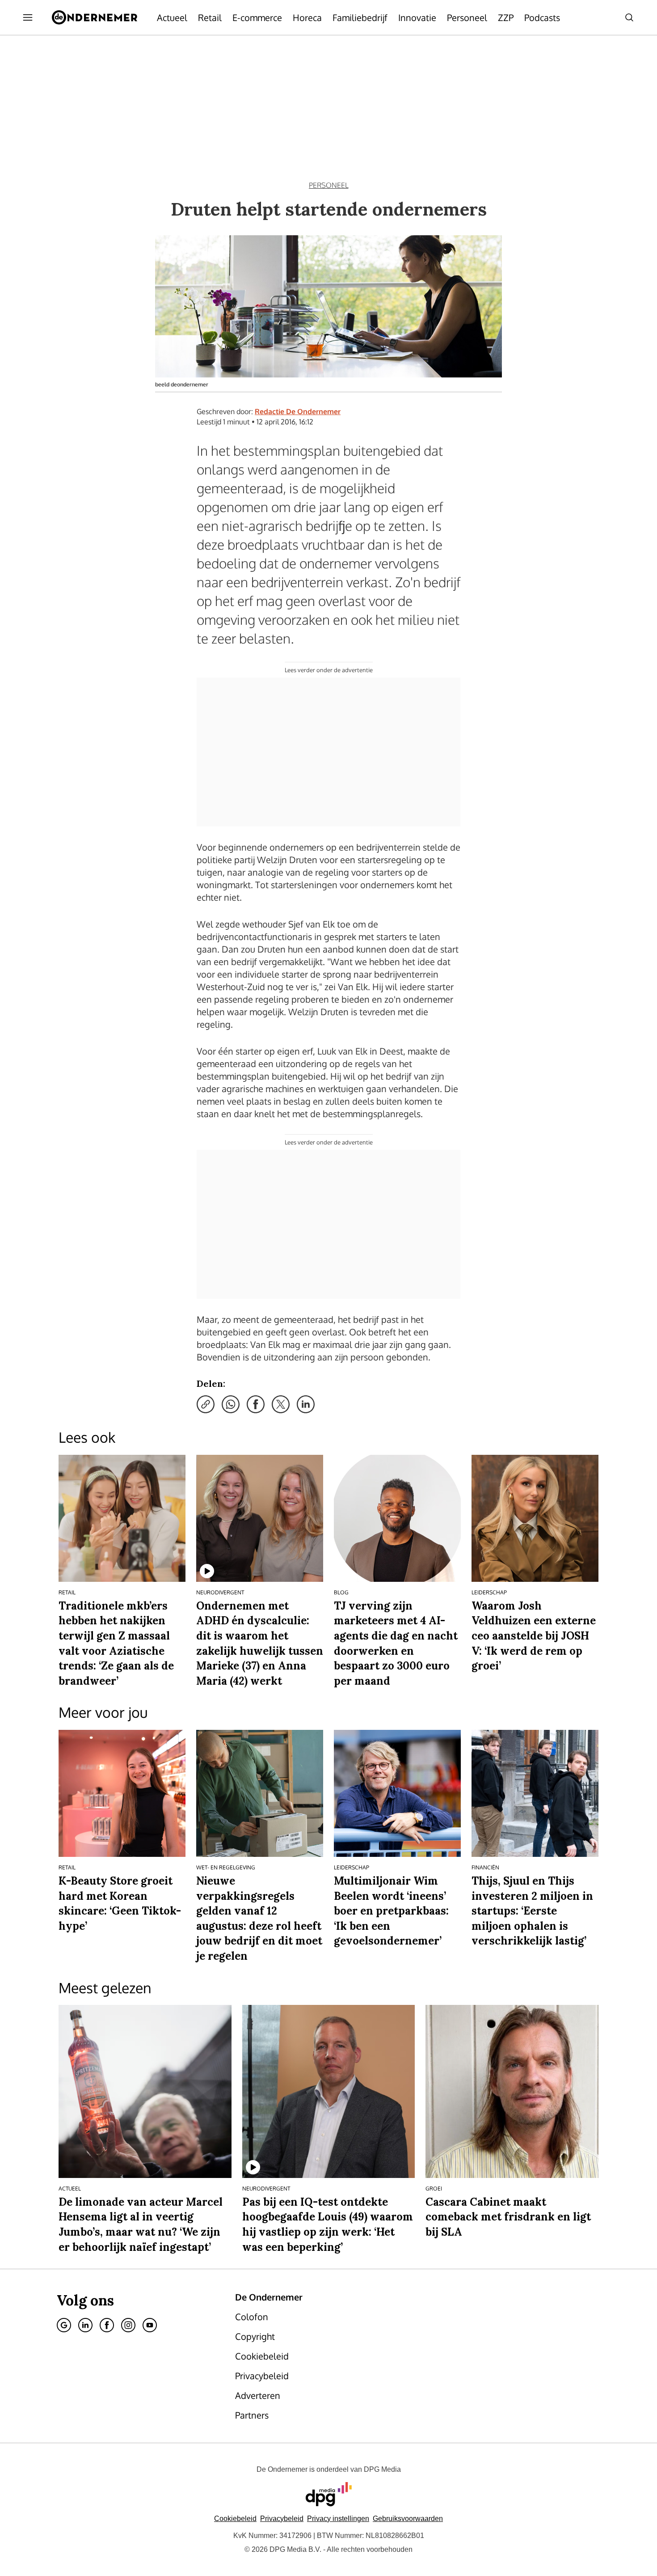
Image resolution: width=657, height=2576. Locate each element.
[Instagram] (128, 2325)
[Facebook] (107, 2325)
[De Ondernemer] (95, 17)
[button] (338, 2519)
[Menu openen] (28, 17)
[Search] (629, 17)
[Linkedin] (85, 2325)
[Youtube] (150, 2325)
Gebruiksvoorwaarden (408, 2519)
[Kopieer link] (206, 1404)
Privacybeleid (282, 2519)
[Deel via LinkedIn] (306, 1404)
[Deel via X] (281, 1404)
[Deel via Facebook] (256, 1404)
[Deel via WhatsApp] (231, 1404)
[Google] (64, 2325)
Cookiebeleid (235, 2519)
